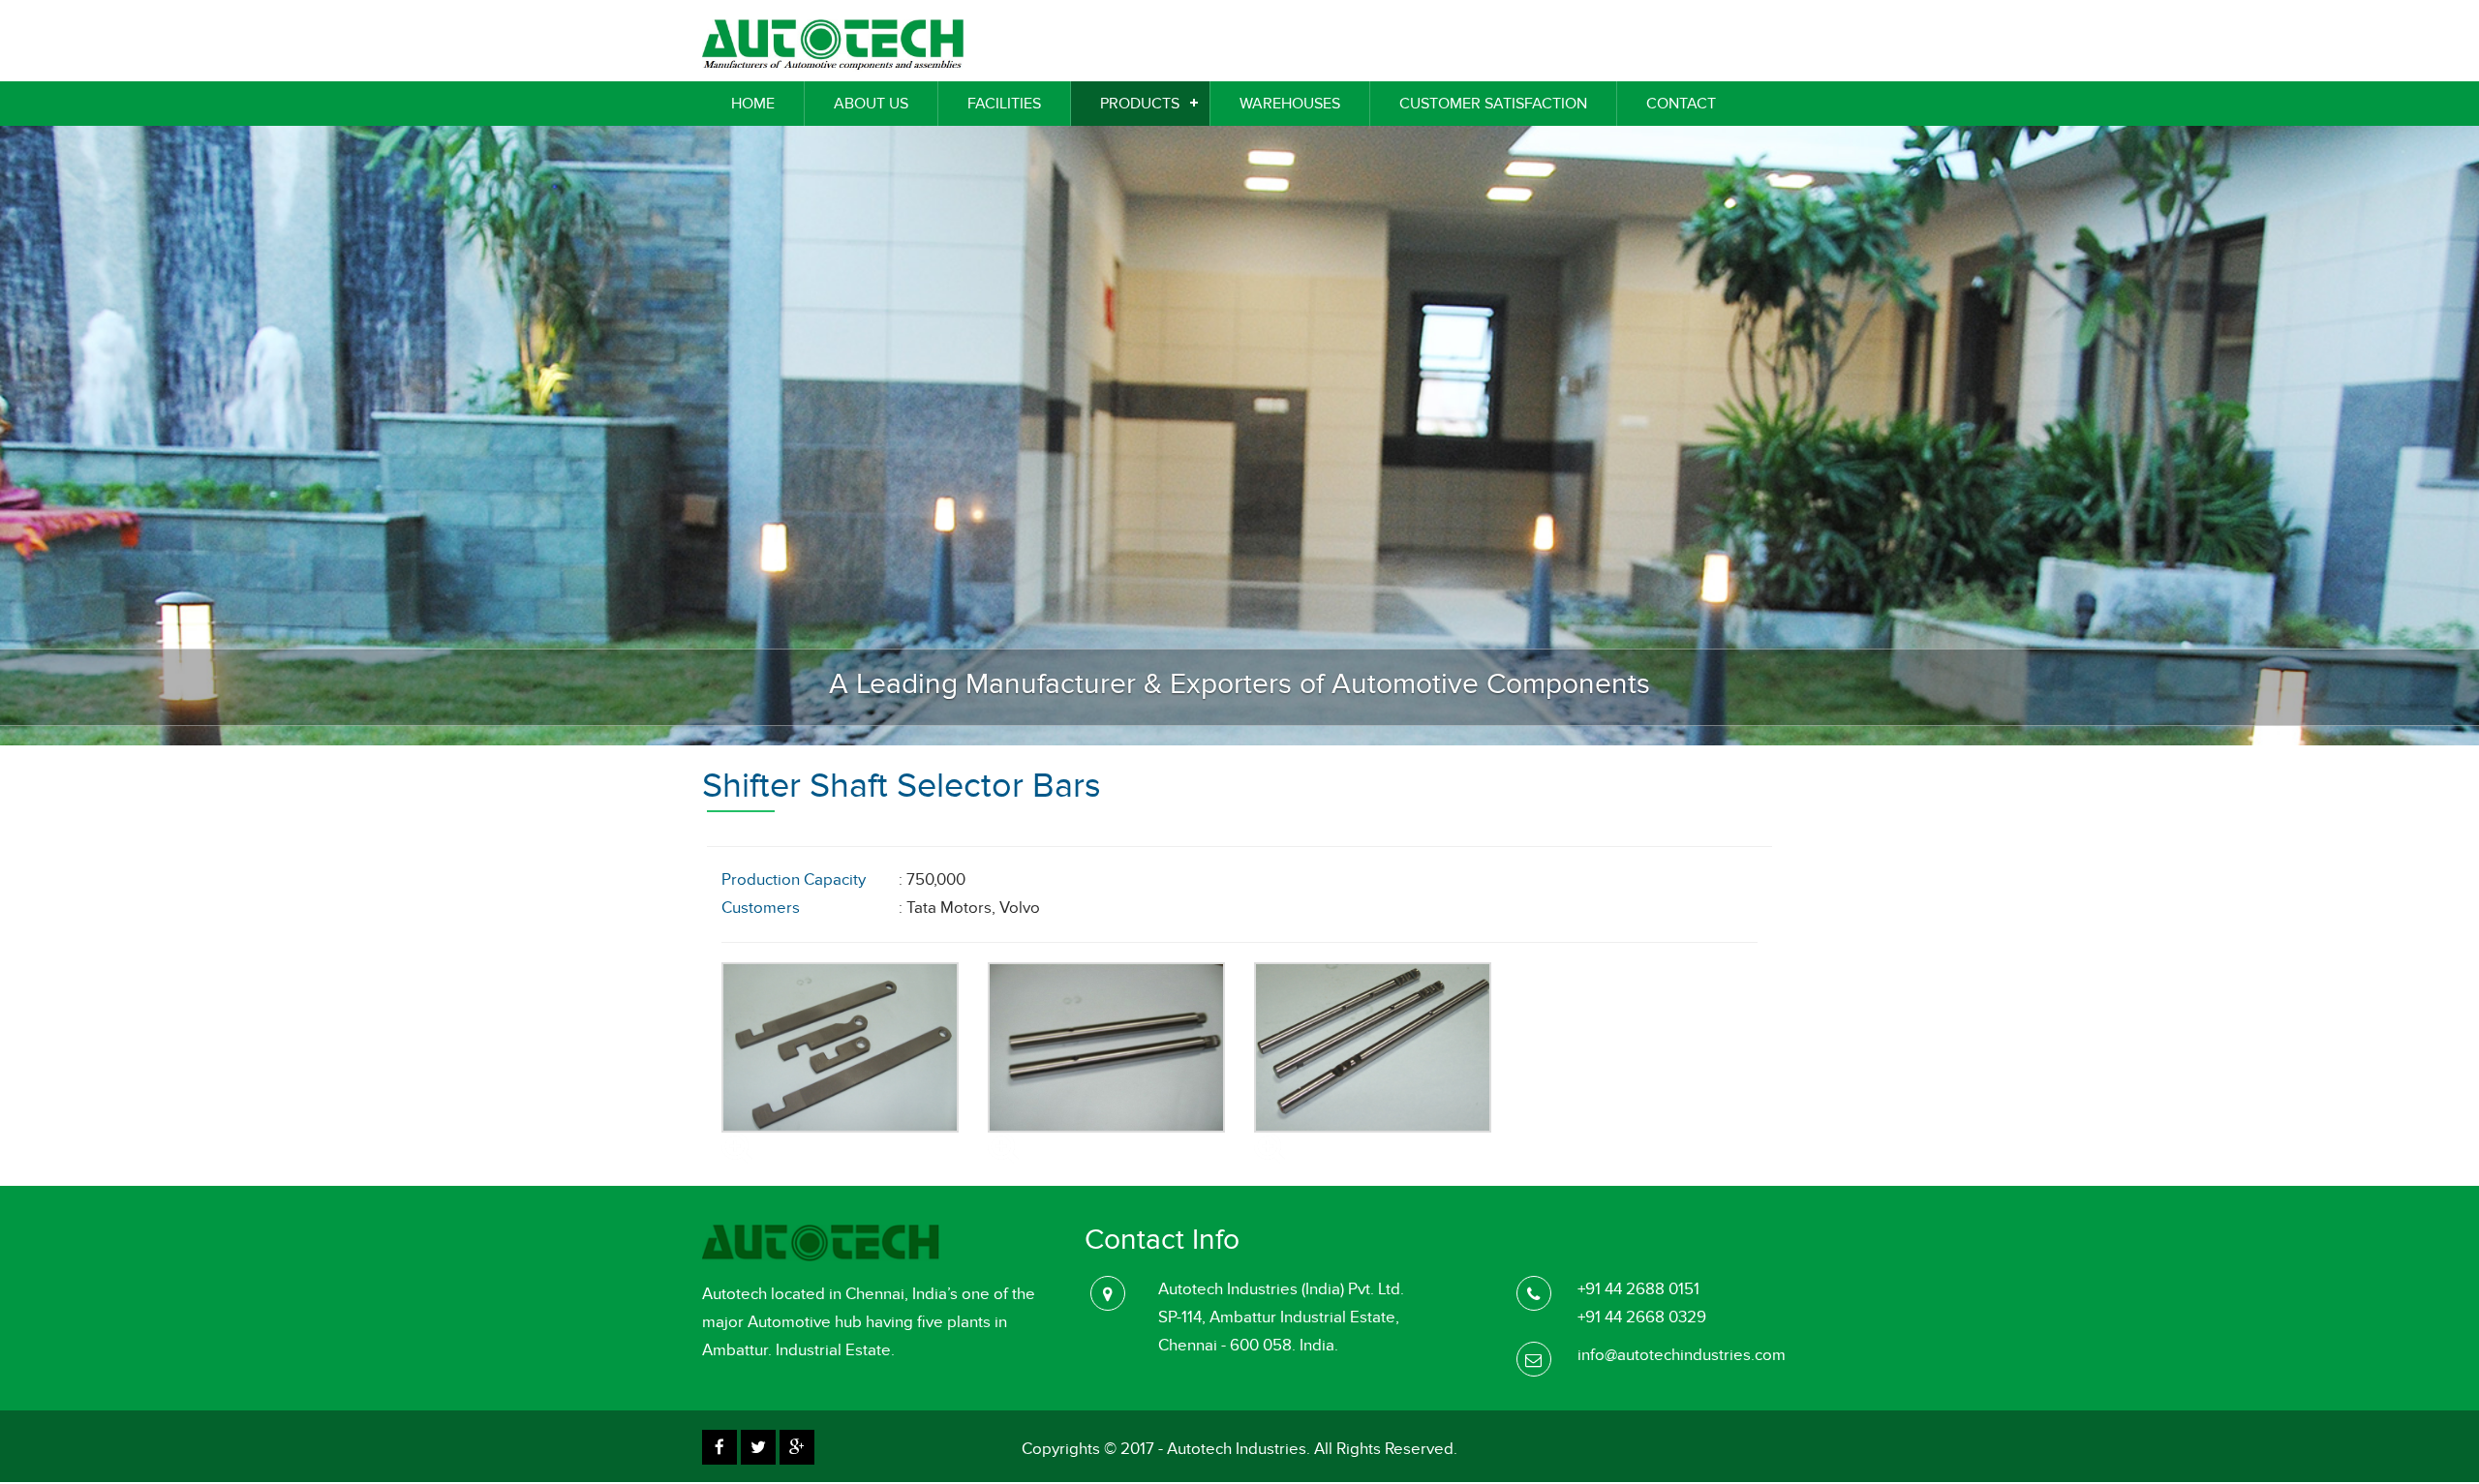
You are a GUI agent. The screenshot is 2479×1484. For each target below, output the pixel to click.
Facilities (1004, 104)
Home (753, 104)
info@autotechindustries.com (1682, 1355)
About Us (871, 104)
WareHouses (1290, 104)
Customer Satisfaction (1493, 104)
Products (1140, 104)
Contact (1681, 104)
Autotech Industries (1237, 1449)
